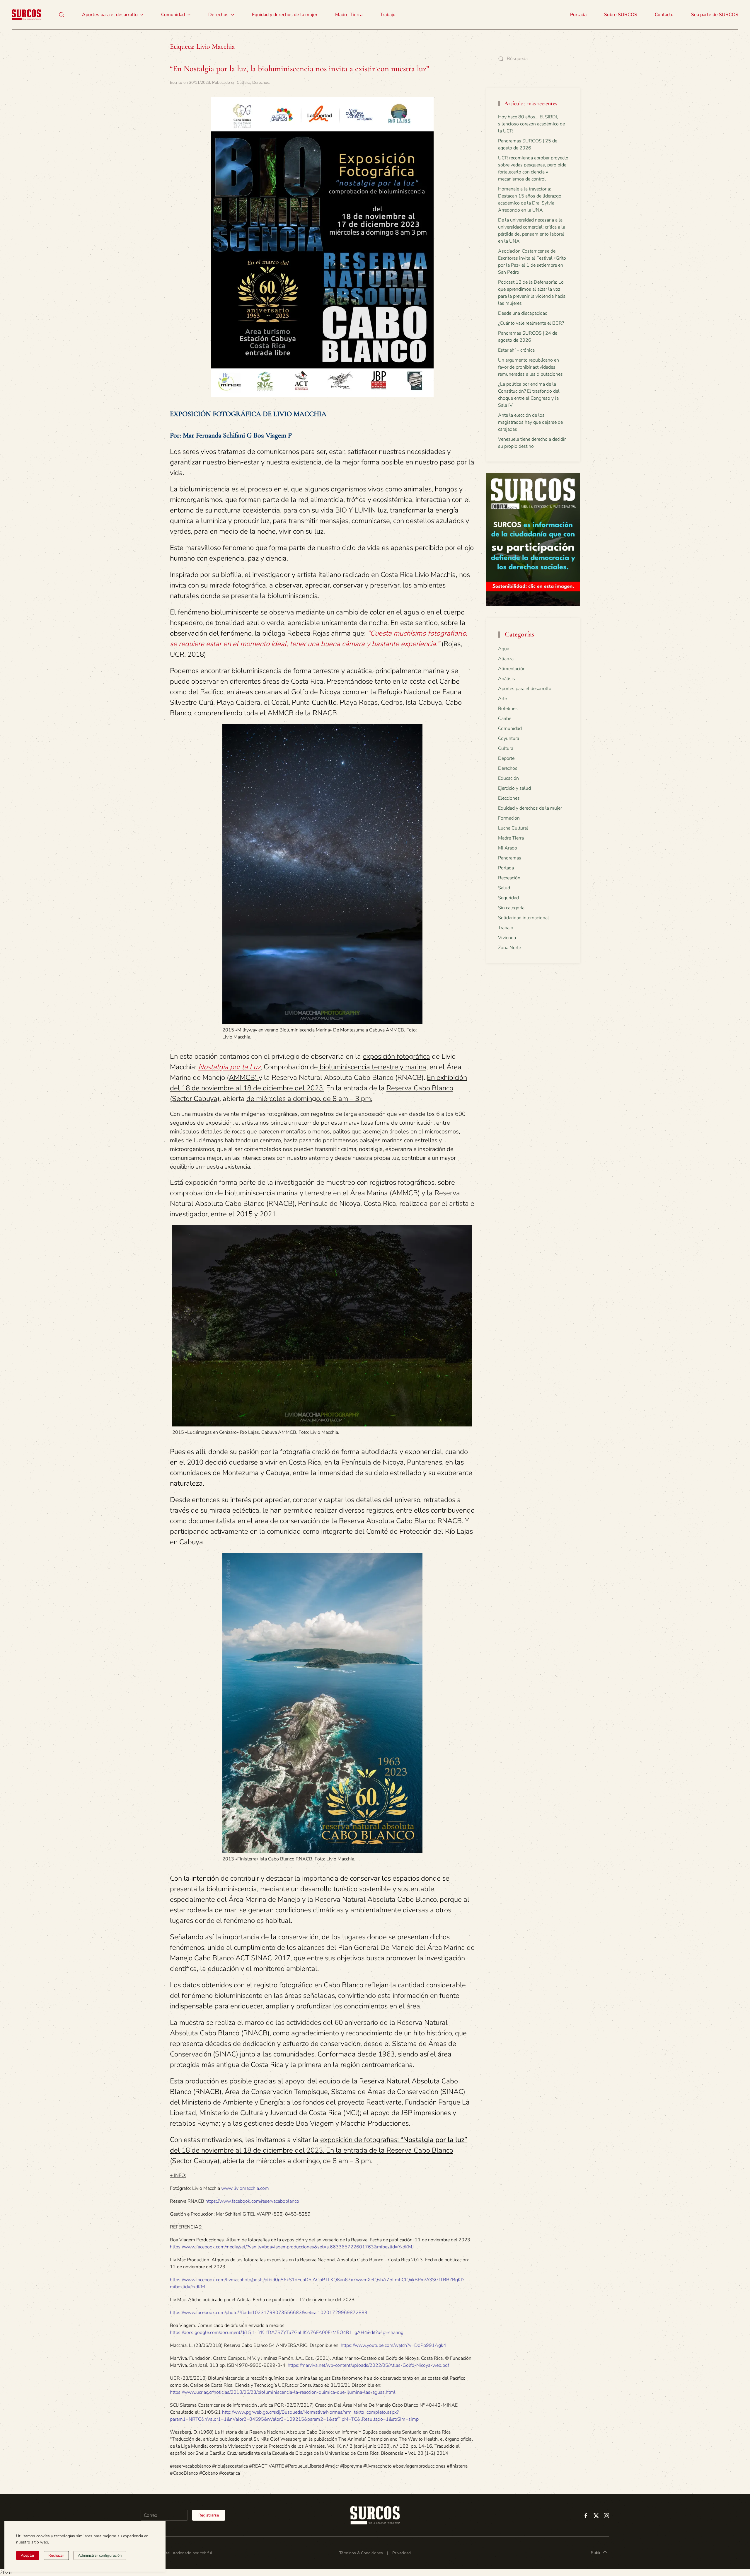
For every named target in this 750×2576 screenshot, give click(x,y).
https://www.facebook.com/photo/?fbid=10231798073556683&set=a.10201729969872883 (269, 2313)
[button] (62, 15)
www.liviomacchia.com (245, 2188)
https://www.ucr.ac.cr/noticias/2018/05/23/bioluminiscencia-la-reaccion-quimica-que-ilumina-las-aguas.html (283, 2392)
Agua (504, 649)
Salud (504, 888)
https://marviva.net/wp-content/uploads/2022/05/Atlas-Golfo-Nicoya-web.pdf (368, 2365)
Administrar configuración (100, 2555)
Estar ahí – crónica (516, 350)
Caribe (505, 719)
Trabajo (388, 15)
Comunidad (510, 728)
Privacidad (402, 2553)
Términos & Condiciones (361, 2553)
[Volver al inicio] (26, 15)
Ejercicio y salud (514, 788)
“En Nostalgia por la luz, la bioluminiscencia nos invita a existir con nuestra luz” (300, 69)
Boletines (508, 709)
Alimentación (512, 669)
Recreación (509, 878)
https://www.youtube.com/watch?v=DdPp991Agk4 (393, 2345)
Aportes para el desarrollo (525, 689)
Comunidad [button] (173, 15)
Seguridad (508, 898)
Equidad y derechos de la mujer (285, 15)
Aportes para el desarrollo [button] (110, 15)
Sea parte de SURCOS (715, 15)
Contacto (664, 15)
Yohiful (206, 2553)
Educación (508, 778)
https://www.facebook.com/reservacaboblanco (252, 2201)
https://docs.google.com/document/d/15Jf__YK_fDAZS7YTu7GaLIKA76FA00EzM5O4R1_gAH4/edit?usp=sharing (287, 2332)
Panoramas (510, 858)
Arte (502, 699)
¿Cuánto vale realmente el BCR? (531, 323)
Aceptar (28, 2555)
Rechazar (56, 2555)
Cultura (243, 82)
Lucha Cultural (513, 828)
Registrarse (209, 2515)
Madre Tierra (349, 15)
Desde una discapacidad (523, 313)
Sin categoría (511, 908)
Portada (578, 15)
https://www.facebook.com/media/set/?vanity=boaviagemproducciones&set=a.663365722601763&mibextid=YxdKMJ (292, 2247)
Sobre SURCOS (621, 15)
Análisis (507, 679)
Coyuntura (509, 738)
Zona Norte (509, 948)
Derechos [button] (218, 15)
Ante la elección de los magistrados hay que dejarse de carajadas (530, 422)
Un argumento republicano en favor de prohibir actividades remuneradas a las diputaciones (530, 367)
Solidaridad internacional (524, 918)
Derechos (261, 82)
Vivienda (507, 938)
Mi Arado (508, 848)
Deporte (506, 758)
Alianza (506, 659)
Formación (509, 818)
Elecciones (509, 798)
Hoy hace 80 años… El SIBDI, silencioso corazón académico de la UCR (531, 124)
